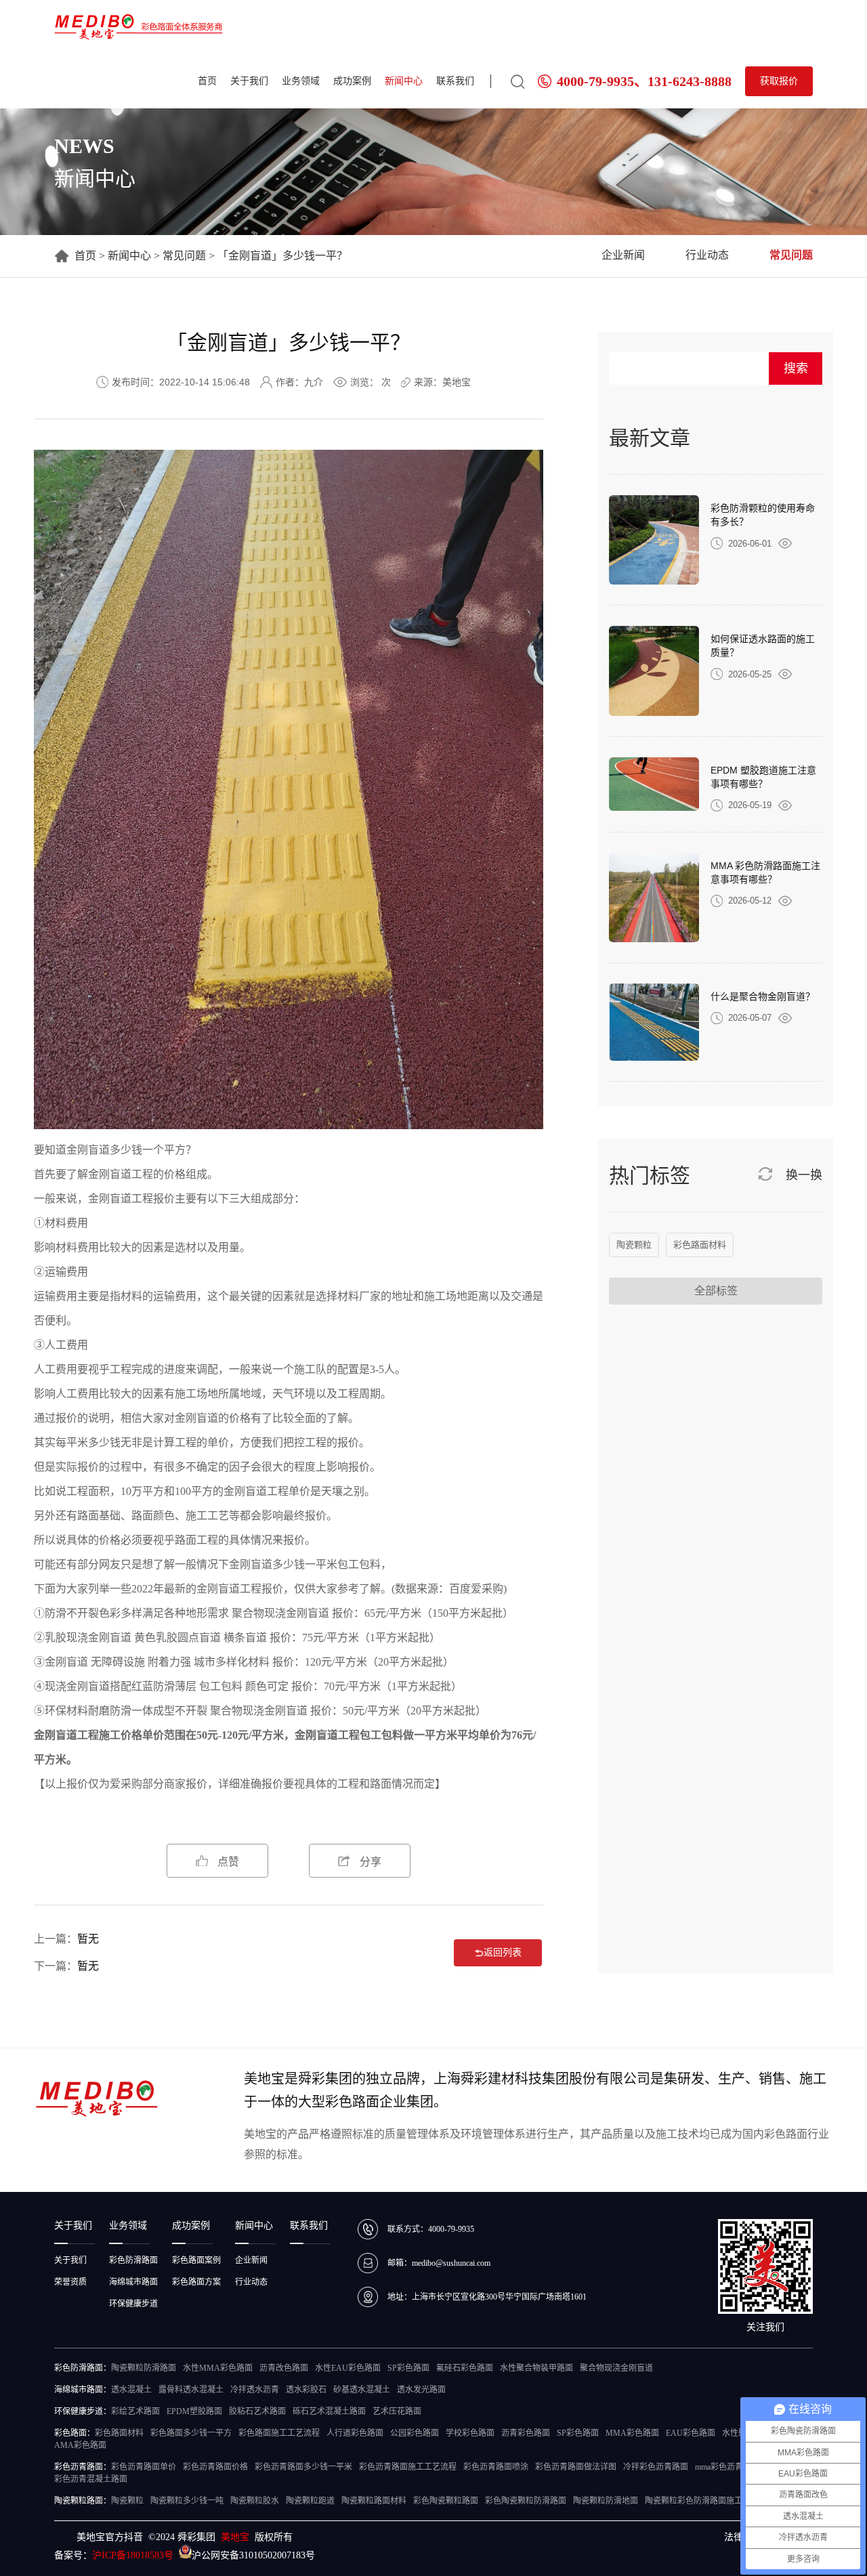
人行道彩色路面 (355, 2433)
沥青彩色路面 (526, 2433)
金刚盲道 (88, 1150)
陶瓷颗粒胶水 (255, 2501)
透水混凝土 (131, 2390)
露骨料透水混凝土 (191, 2390)
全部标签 (716, 1291)
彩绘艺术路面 (135, 2411)
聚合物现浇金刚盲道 (259, 1711)
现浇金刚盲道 (297, 1613)
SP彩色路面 (408, 2368)
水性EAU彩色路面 (348, 2368)
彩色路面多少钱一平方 (191, 2433)
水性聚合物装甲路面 (536, 2368)
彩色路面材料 (700, 1245)
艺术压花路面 (397, 2411)
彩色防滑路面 (133, 2260)
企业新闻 (623, 255)
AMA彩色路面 (80, 2445)
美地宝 (235, 2537)
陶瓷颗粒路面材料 (374, 2501)
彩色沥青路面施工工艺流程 (408, 2467)
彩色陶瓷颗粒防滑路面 (526, 2501)
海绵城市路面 (133, 2282)
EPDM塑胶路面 (194, 2411)
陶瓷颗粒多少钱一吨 (187, 2501)
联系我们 (455, 81)
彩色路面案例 (196, 2260)
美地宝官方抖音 (110, 2537)
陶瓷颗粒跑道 (310, 2501)
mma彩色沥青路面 (727, 2467)
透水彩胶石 (306, 2390)
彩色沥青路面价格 (215, 2467)
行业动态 (707, 255)
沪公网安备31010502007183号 (253, 2555)
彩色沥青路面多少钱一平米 (303, 2467)
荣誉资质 (70, 2282)
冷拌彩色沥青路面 (656, 2467)
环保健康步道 (133, 2304)
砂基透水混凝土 (362, 2390)
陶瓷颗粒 (634, 1245)
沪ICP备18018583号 (133, 2555)
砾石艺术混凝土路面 (329, 2411)
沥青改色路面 (284, 2368)
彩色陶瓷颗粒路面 (446, 2501)
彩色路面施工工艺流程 (279, 2433)
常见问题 (184, 256)
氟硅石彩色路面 (465, 2368)
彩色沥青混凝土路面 (91, 2479)
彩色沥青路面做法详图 (576, 2467)
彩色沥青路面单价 (144, 2467)
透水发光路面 (421, 2390)
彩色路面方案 (196, 2282)
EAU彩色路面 (691, 2433)
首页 (207, 81)
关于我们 (249, 81)
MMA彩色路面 (632, 2433)
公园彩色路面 (415, 2433)
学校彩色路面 (470, 2433)
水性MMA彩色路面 (218, 2368)
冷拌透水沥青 (255, 2390)
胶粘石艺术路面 (257, 2411)
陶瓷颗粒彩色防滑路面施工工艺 (702, 2501)
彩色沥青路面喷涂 (496, 2467)
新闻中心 (404, 81)
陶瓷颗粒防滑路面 (144, 2368)
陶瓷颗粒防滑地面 (606, 2501)
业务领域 (301, 81)
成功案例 (352, 81)
